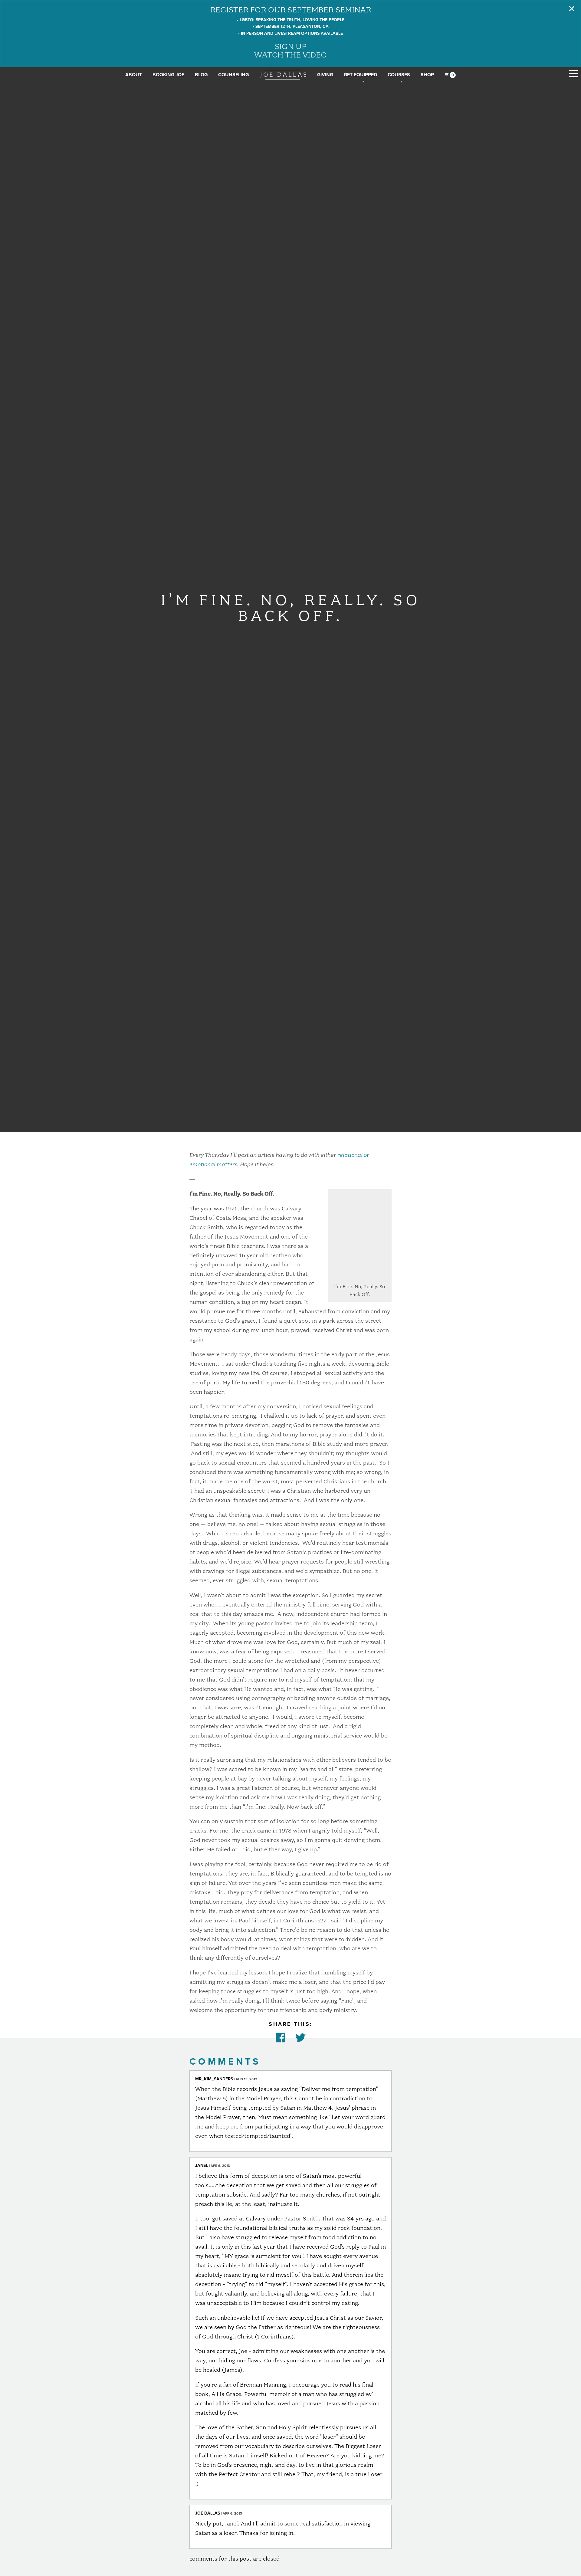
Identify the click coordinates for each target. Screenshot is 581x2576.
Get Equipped (360, 75)
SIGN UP (291, 46)
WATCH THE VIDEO (290, 55)
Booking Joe (168, 75)
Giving (325, 75)
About (134, 75)
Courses (399, 75)
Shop (427, 75)
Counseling (233, 75)
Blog (201, 75)
